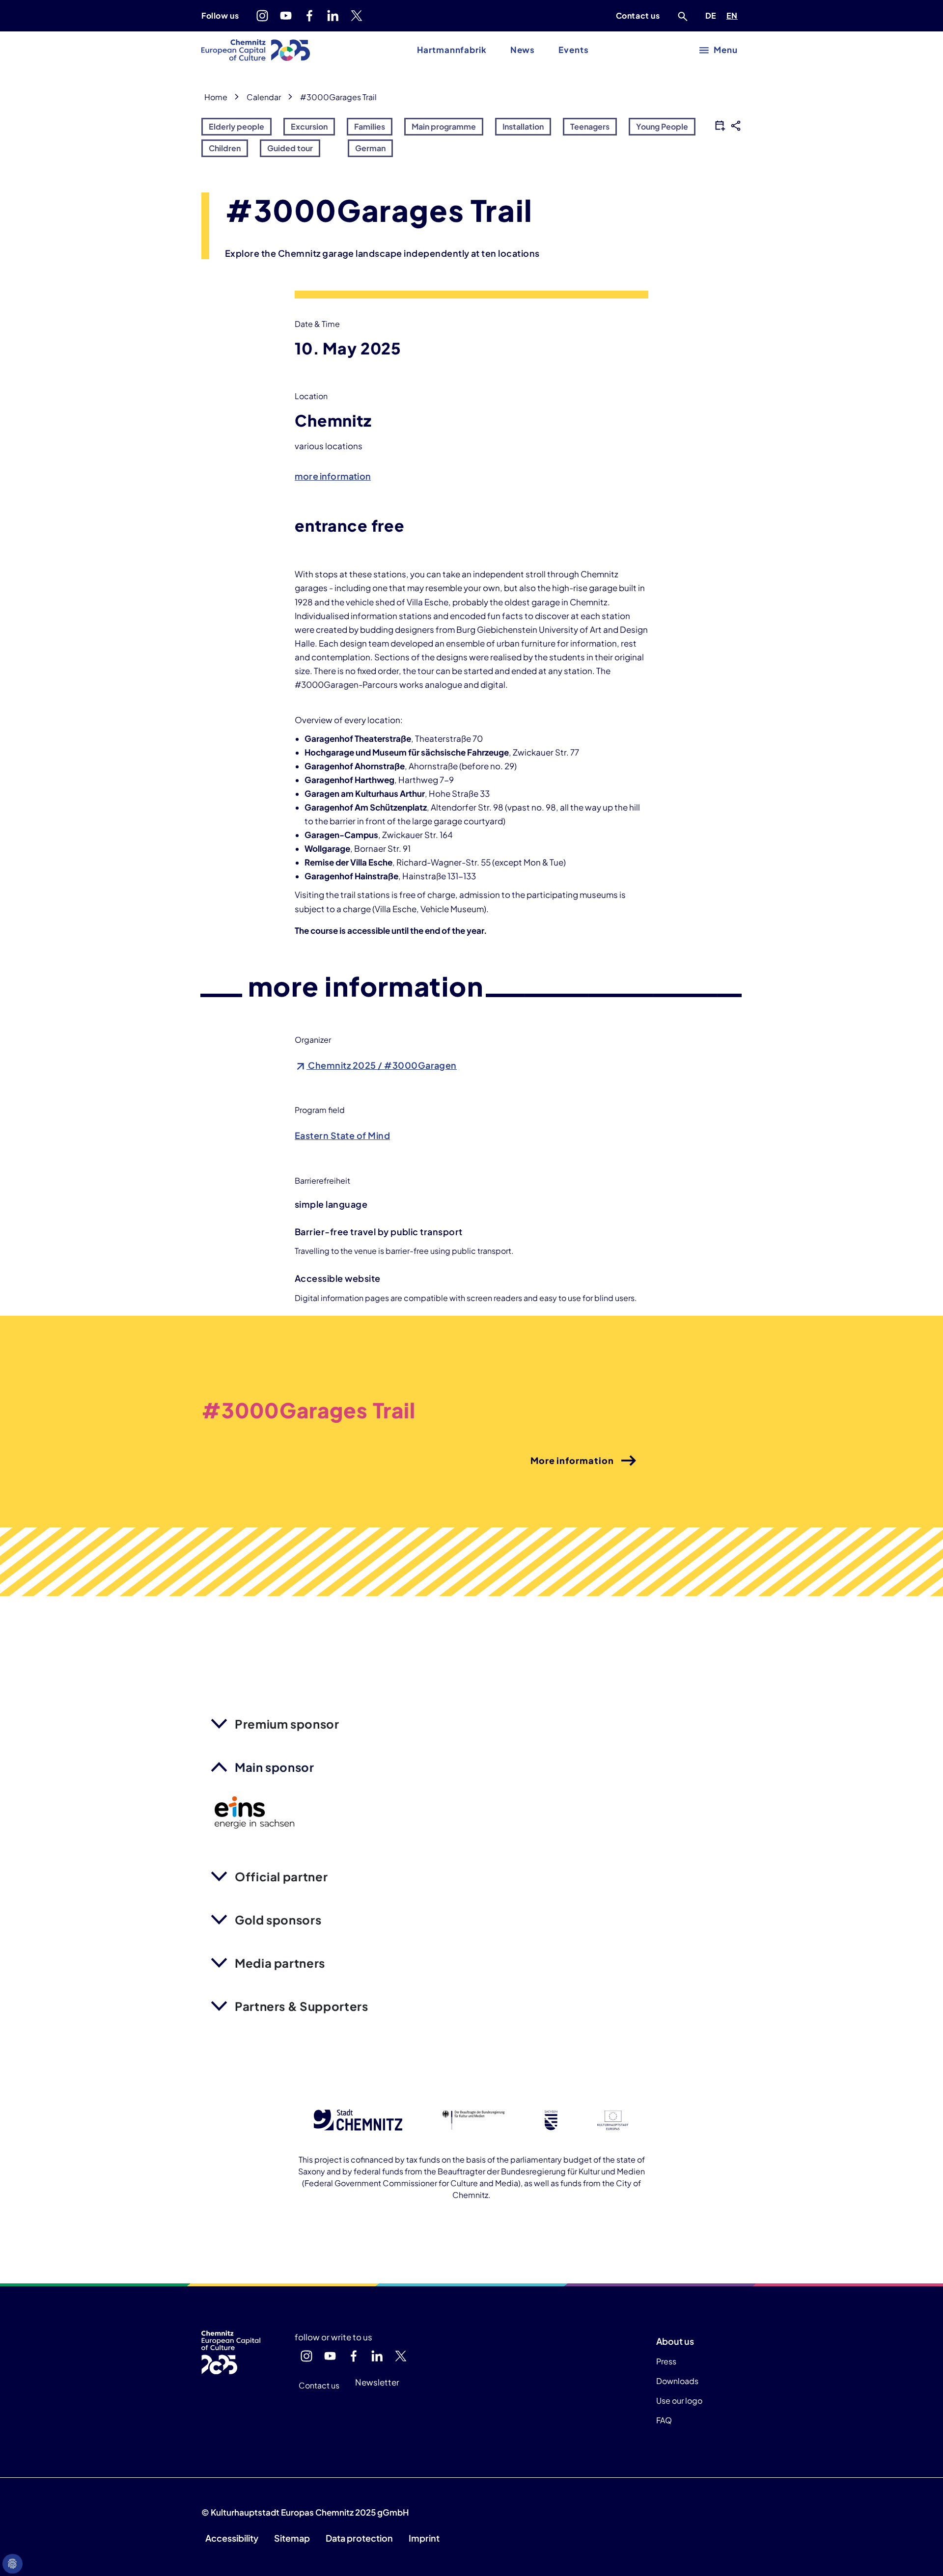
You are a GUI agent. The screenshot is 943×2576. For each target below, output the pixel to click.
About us (675, 2341)
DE (713, 15)
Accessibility (232, 2538)
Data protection (359, 2538)
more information (333, 476)
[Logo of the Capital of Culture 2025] (256, 50)
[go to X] (357, 16)
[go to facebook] (309, 16)
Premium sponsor (287, 1724)
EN (734, 15)
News (523, 50)
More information (572, 1460)
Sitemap (292, 2538)
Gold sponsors (278, 1920)
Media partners (280, 1963)
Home (216, 97)
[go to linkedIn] (333, 16)
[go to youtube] (286, 16)
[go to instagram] (262, 16)
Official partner (281, 1876)
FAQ (664, 2420)
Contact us (638, 15)
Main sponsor (275, 1767)
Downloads (677, 2381)
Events (573, 50)
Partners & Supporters (301, 2006)
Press (666, 2361)
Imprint (424, 2538)
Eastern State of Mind (342, 1135)
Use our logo (679, 2400)
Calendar (264, 97)
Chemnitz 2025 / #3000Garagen (382, 1065)
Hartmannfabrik (452, 50)
